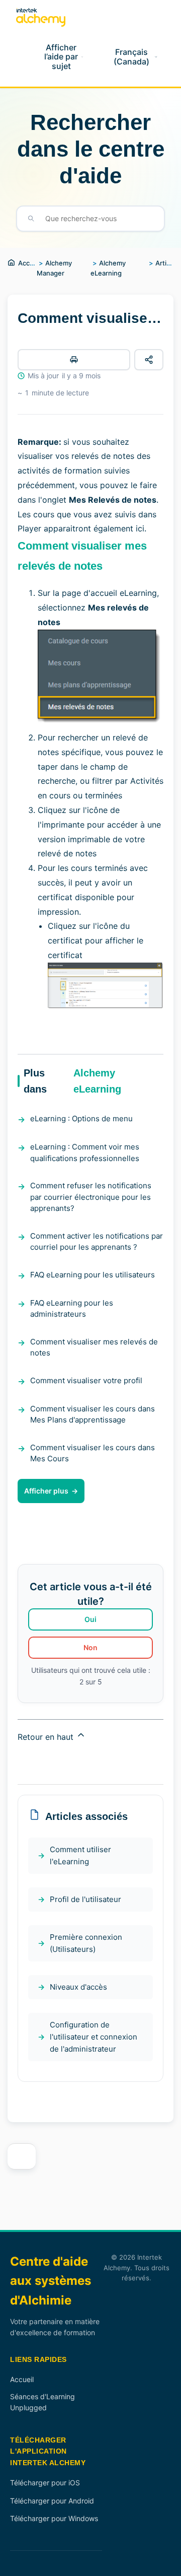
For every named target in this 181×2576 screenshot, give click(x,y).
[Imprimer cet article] (74, 360)
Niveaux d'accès (78, 1987)
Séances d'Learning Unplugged (42, 2402)
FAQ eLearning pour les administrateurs (72, 1309)
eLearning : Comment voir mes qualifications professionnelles (85, 1153)
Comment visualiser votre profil (86, 1380)
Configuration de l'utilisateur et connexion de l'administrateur (94, 2037)
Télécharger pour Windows (54, 2518)
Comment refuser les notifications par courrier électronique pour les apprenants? (91, 1197)
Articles (167, 263)
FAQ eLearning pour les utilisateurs (93, 1275)
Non (90, 1647)
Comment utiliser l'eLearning (80, 1855)
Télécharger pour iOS (45, 2483)
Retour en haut (47, 1737)
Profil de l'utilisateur (85, 1899)
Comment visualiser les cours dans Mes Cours (93, 1453)
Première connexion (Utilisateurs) (86, 1943)
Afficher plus (46, 1491)
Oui (90, 1619)
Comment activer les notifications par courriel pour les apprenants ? (97, 1242)
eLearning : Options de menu (81, 1118)
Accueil (29, 263)
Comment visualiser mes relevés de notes (94, 1347)
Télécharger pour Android (52, 2501)
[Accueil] (41, 17)
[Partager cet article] (149, 360)
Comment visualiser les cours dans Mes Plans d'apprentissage (93, 1414)
